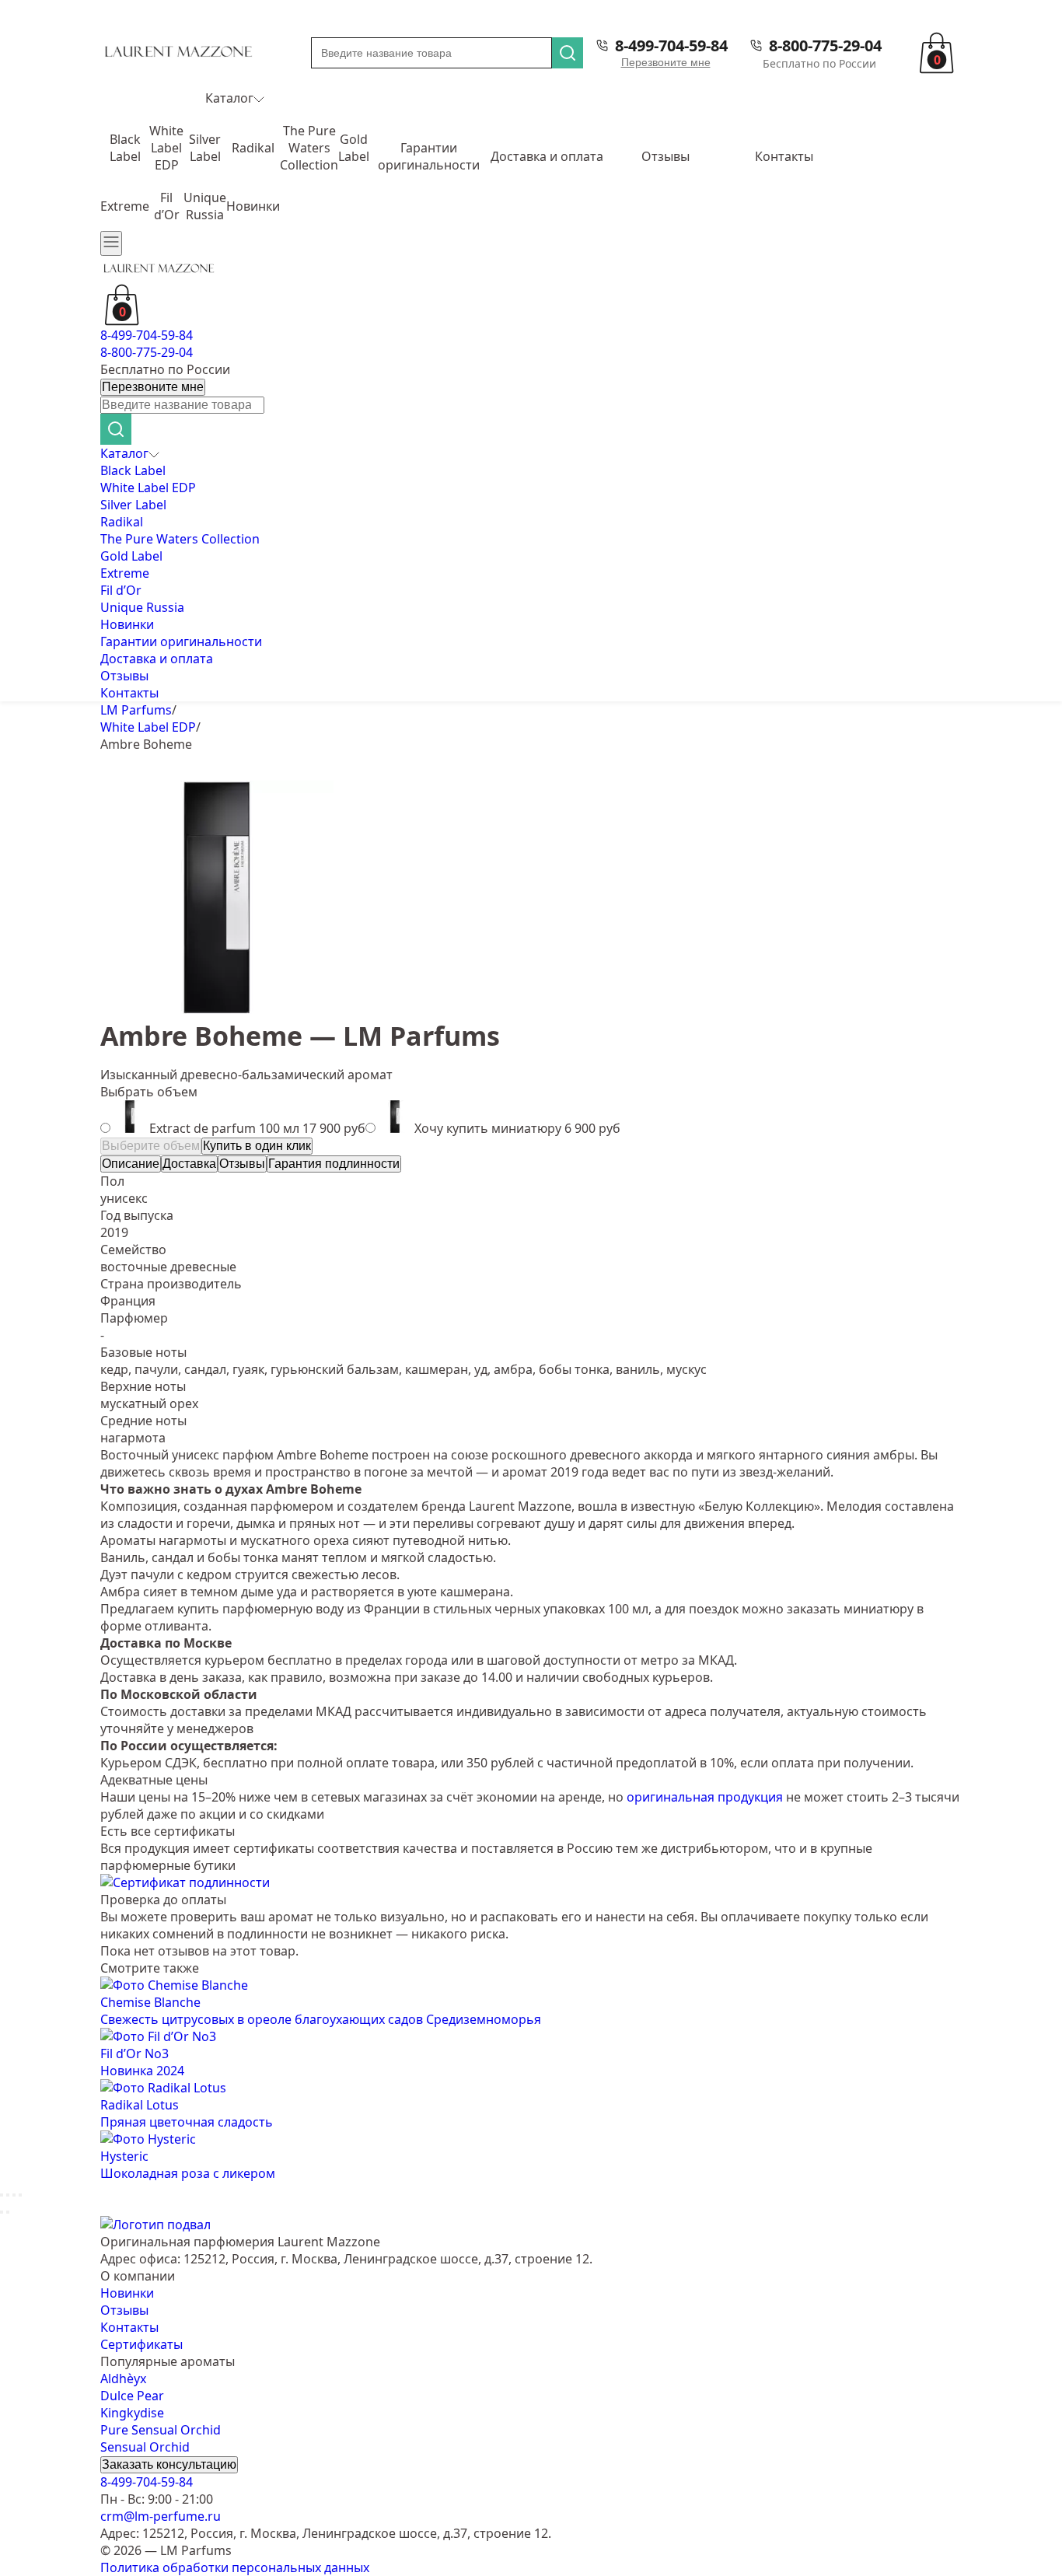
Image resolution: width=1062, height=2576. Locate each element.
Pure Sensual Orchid (161, 2430)
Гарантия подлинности (334, 1164)
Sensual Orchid (145, 2447)
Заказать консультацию (169, 2464)
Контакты (784, 156)
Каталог (229, 98)
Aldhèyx (123, 2379)
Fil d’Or (167, 206)
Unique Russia (205, 206)
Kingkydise (132, 2413)
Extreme (125, 206)
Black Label (125, 148)
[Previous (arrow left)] (2, 2212)
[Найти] (568, 53)
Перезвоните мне (666, 62)
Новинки (253, 206)
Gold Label (354, 148)
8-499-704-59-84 (671, 45)
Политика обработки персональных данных (235, 2567)
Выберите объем (151, 1146)
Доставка (189, 1164)
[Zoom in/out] (20, 2195)
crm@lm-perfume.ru (161, 2516)
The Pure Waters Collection (309, 148)
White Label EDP (166, 148)
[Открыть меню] (111, 243)
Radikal (253, 148)
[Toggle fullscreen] (14, 2195)
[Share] (8, 2195)
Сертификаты (141, 2344)
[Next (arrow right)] (8, 2212)
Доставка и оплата (547, 156)
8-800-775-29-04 (825, 45)
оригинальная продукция (705, 1797)
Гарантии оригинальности (429, 156)
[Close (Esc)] (2, 2195)
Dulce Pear (132, 2396)
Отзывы (665, 156)
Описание (131, 1164)
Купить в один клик (257, 1146)
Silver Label (205, 148)
